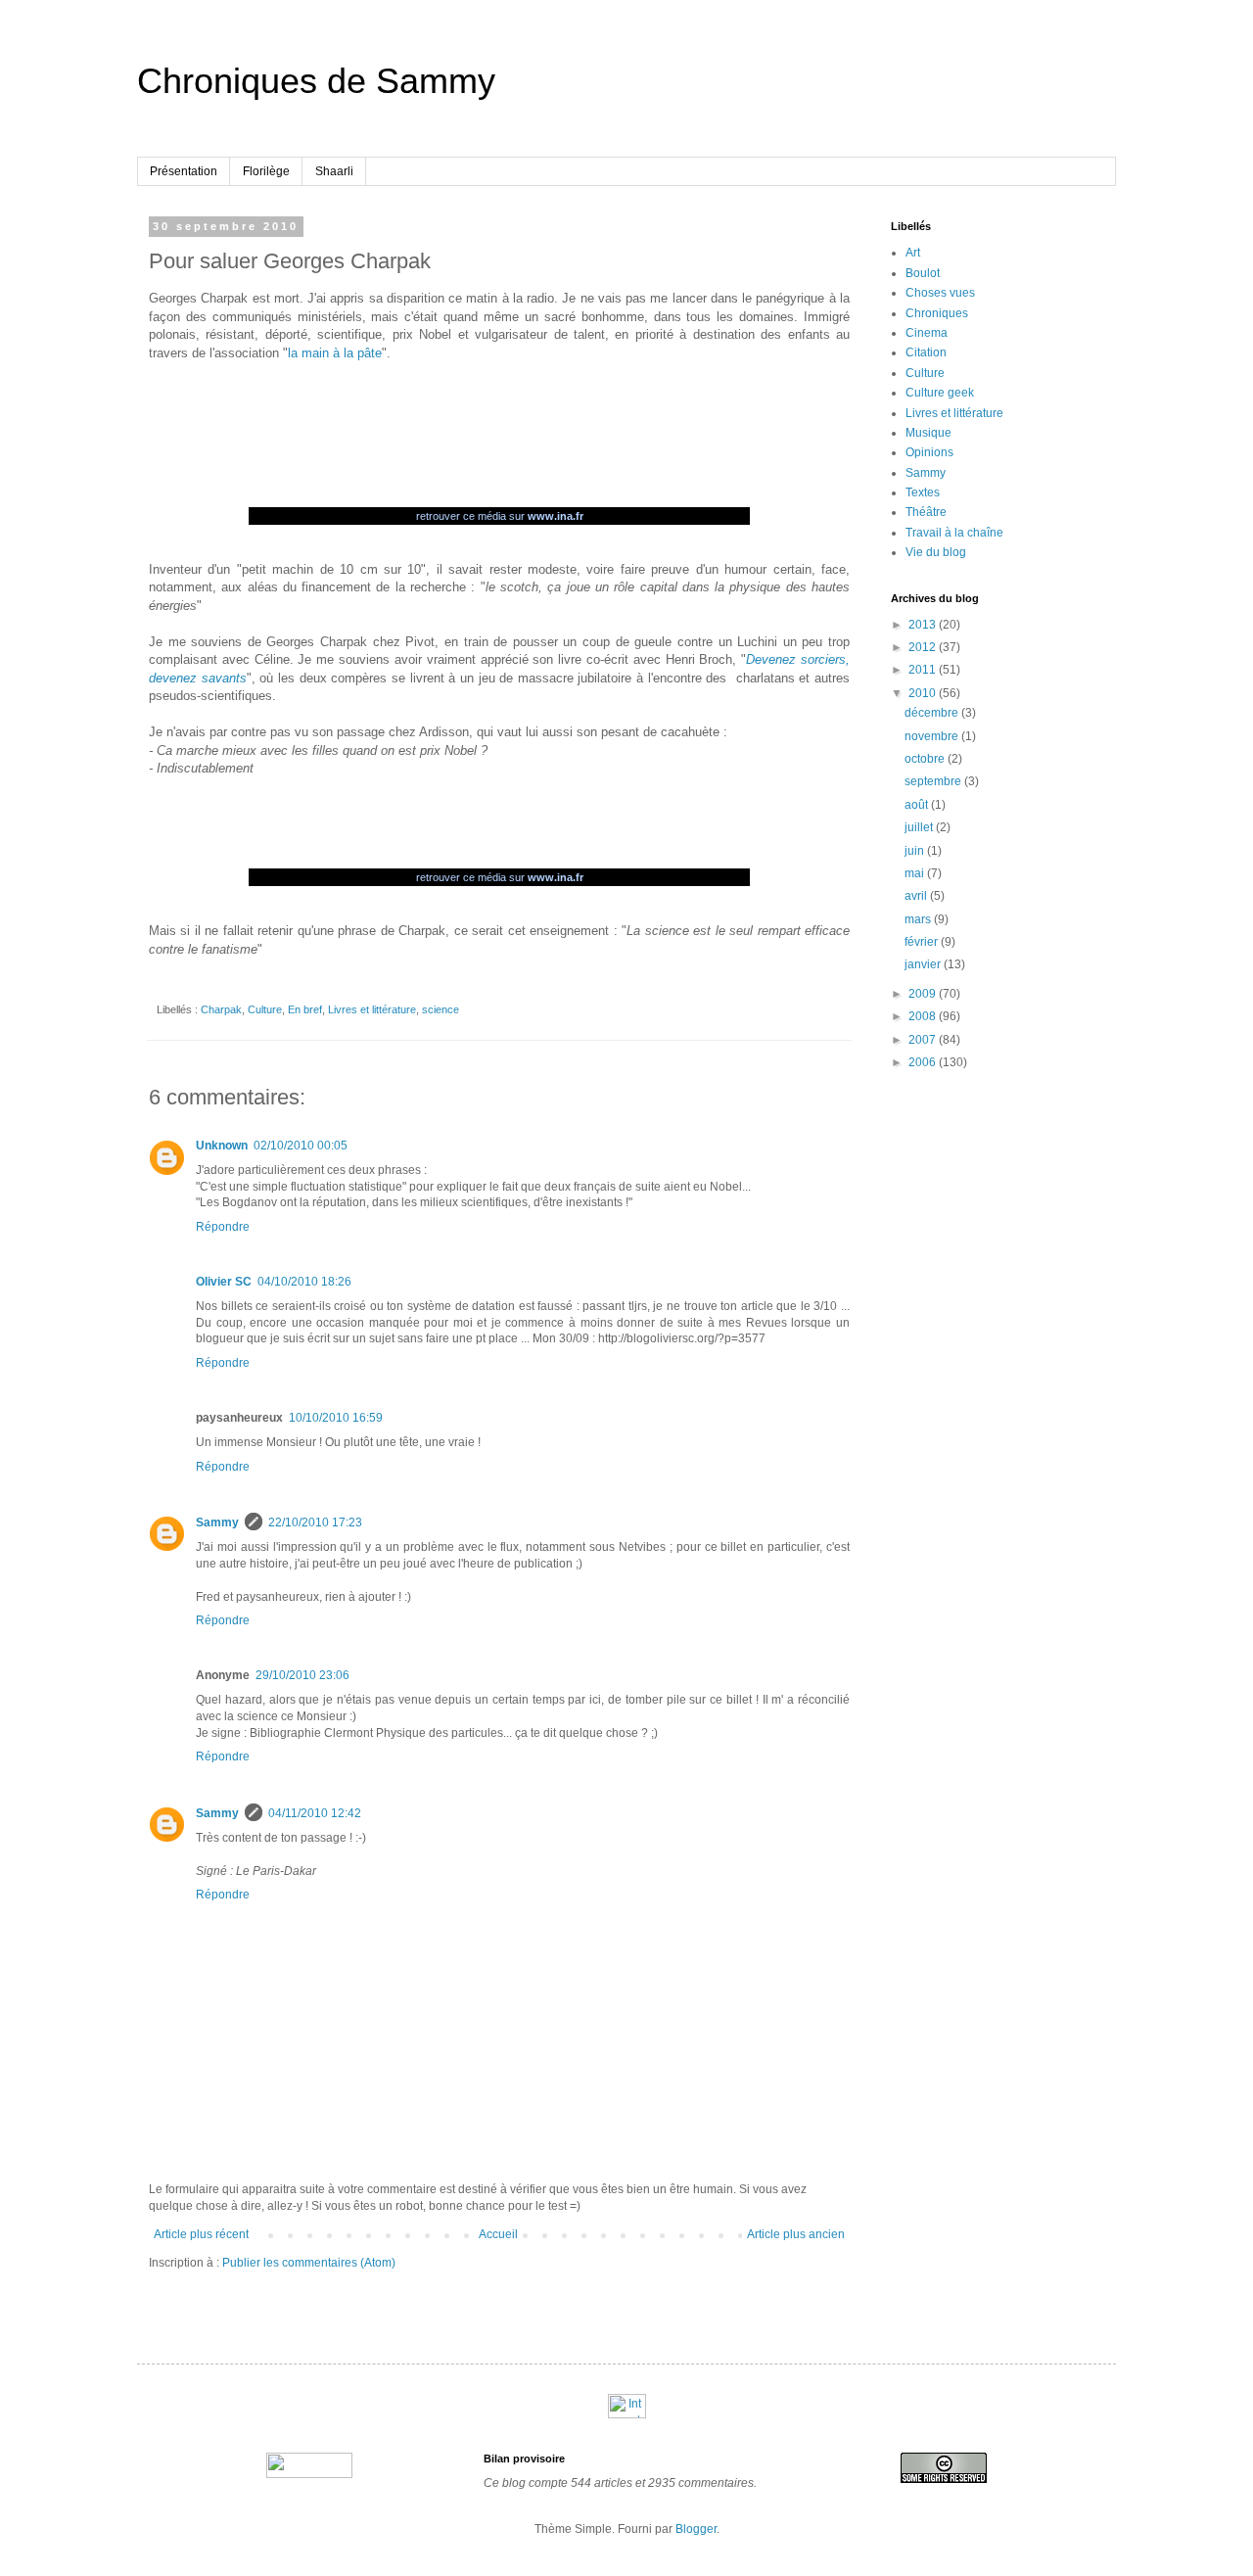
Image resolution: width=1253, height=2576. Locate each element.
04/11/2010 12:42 (315, 1813)
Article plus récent (201, 2234)
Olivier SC (224, 1282)
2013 (924, 625)
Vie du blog (936, 552)
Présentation (184, 171)
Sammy (217, 1522)
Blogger (696, 2529)
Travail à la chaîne (954, 533)
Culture (265, 1009)
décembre (933, 713)
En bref (305, 1009)
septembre (934, 781)
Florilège (266, 171)
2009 (924, 994)
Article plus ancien (796, 2234)
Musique (928, 433)
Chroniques (937, 313)
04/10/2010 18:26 (304, 1282)
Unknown (222, 1146)
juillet (920, 827)
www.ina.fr (556, 516)
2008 (924, 1016)
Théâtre (926, 512)
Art (913, 253)
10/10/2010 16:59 (336, 1418)
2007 (924, 1040)
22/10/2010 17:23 (315, 1522)
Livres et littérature (372, 1009)
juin (916, 851)
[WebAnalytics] (627, 2414)
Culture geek (940, 393)
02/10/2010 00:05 (301, 1146)
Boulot (923, 273)
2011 (924, 670)
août (918, 805)
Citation (926, 352)
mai (916, 873)
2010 (924, 693)
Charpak (221, 1009)
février (923, 942)
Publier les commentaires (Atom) (309, 2263)
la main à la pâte (335, 353)
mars (919, 919)
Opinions (929, 452)
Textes (923, 492)
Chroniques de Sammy (316, 81)
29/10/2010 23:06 (302, 1675)
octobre (926, 759)
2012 (924, 647)
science (441, 1009)
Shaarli (334, 171)
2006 (924, 1062)
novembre (933, 736)
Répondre (223, 1227)
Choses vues (940, 293)
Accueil (498, 2234)
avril (917, 896)
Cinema (927, 333)
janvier (924, 964)
